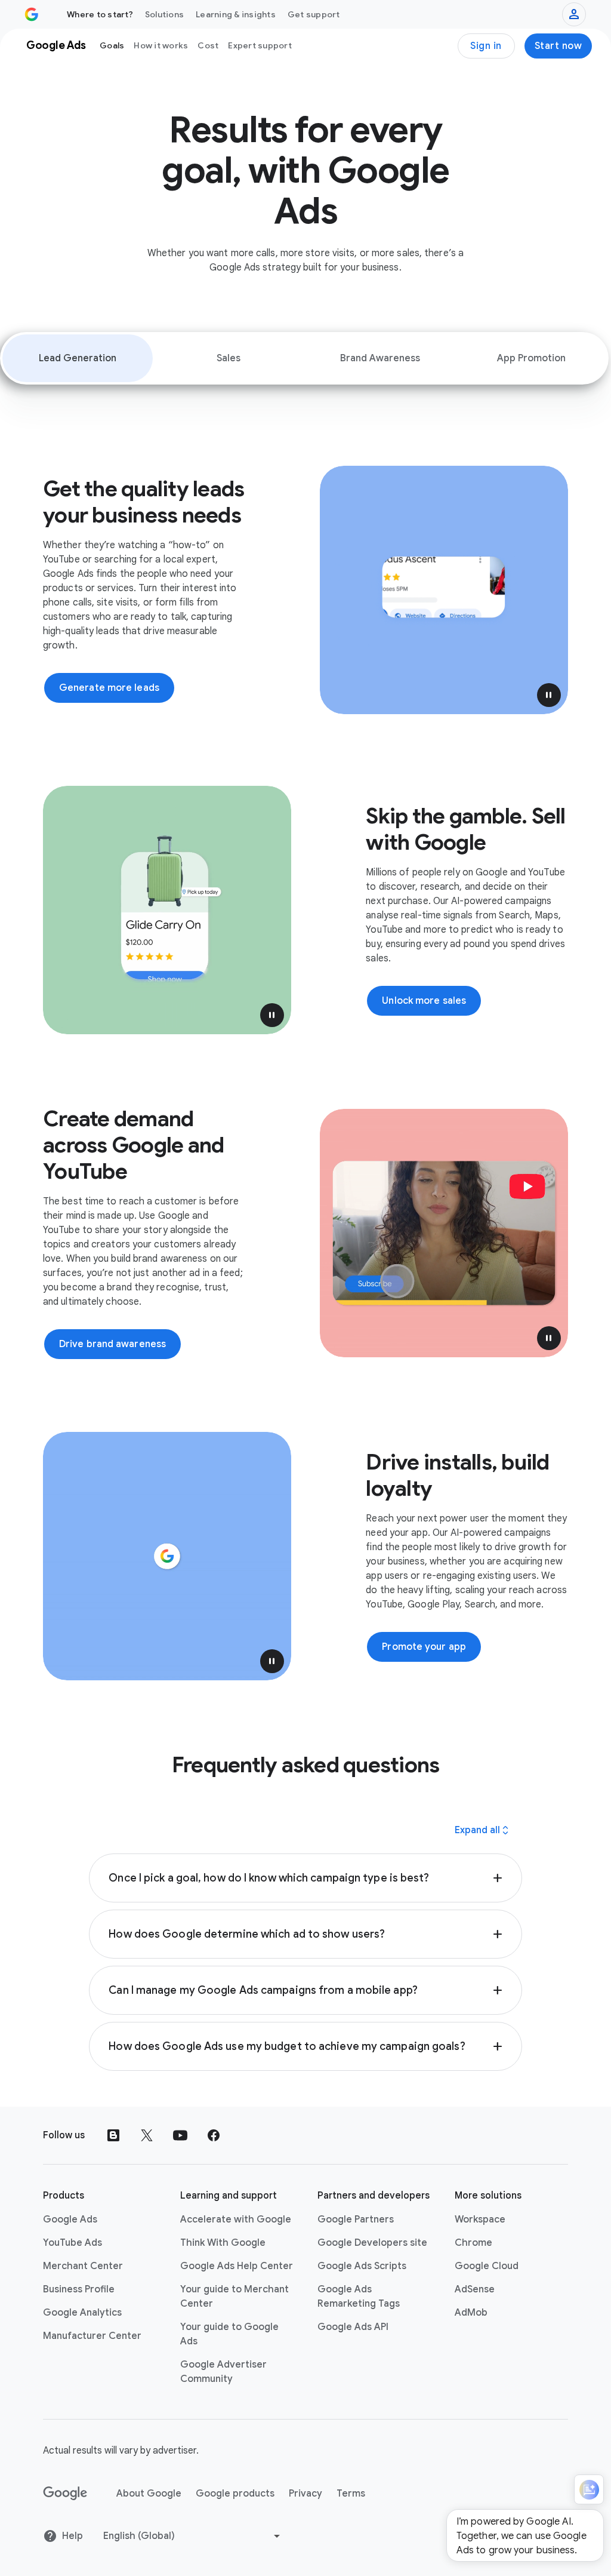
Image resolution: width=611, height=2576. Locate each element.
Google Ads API (353, 2327)
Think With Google (223, 2243)
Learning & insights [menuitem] (236, 14)
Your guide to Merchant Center (234, 2297)
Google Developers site (372, 2243)
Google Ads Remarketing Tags (359, 2297)
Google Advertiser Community (223, 2372)
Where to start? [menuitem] (100, 14)
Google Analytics (82, 2313)
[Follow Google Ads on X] (147, 2135)
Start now (558, 46)
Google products (235, 2494)
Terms (351, 2494)
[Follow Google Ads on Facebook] (214, 2135)
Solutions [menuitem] (164, 14)
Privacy (305, 2494)
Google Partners (356, 2220)
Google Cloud (487, 2266)
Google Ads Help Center (237, 2266)
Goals (112, 45)
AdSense (475, 2289)
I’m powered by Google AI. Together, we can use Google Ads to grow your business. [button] (521, 2536)
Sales (229, 358)
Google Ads (70, 2220)
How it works (161, 45)
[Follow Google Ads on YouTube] (180, 2135)
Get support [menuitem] (314, 14)
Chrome (473, 2243)
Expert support (260, 45)
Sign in (486, 46)
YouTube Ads (72, 2243)
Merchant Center (83, 2266)
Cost (208, 45)
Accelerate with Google (236, 2220)
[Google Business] (32, 14)
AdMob (471, 2313)
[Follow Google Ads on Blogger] (113, 2135)
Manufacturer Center (92, 2336)
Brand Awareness (380, 358)
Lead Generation (78, 358)
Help (72, 2536)
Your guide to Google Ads (229, 2334)
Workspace (480, 2220)
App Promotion (531, 358)
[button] (549, 695)
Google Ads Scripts (362, 2266)
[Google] (65, 2494)
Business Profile (79, 2289)
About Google (149, 2494)
